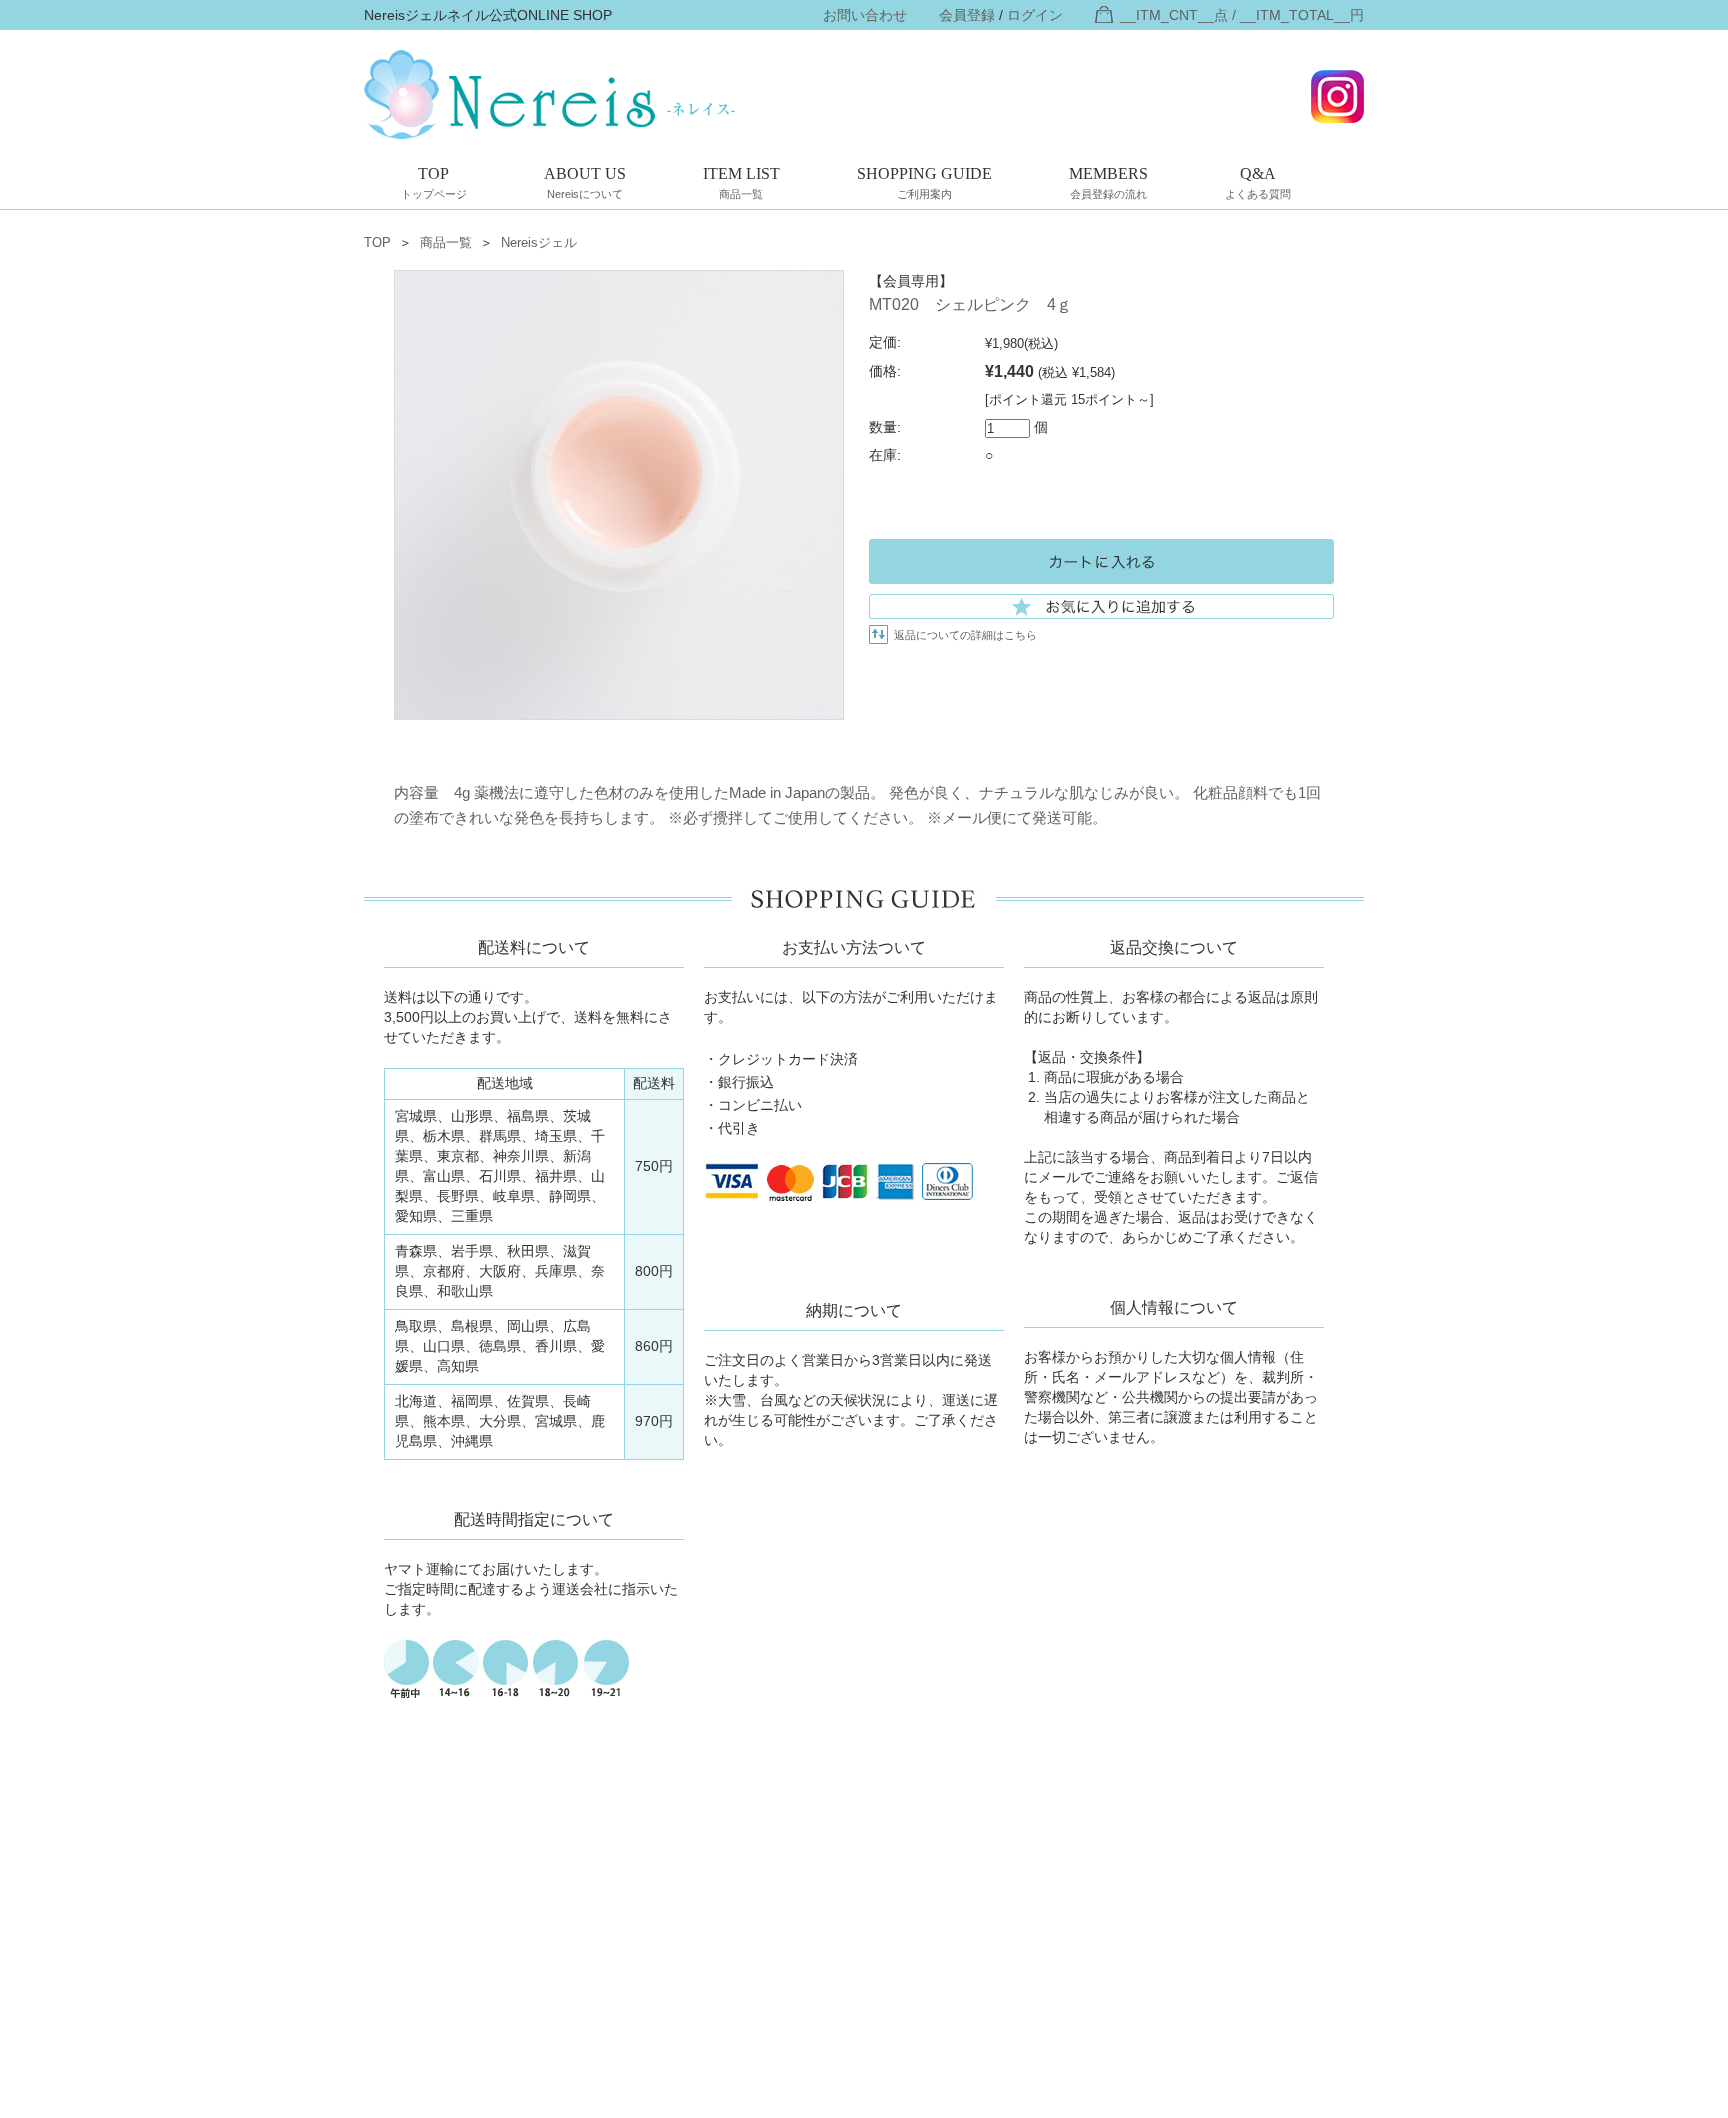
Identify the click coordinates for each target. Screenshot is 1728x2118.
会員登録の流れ (1108, 182)
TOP (377, 242)
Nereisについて (585, 182)
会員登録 (967, 15)
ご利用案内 (924, 182)
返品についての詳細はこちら (965, 635)
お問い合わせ (865, 15)
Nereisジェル (539, 242)
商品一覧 (741, 182)
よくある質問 (1258, 182)
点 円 (1242, 15)
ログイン (1035, 15)
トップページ (434, 182)
